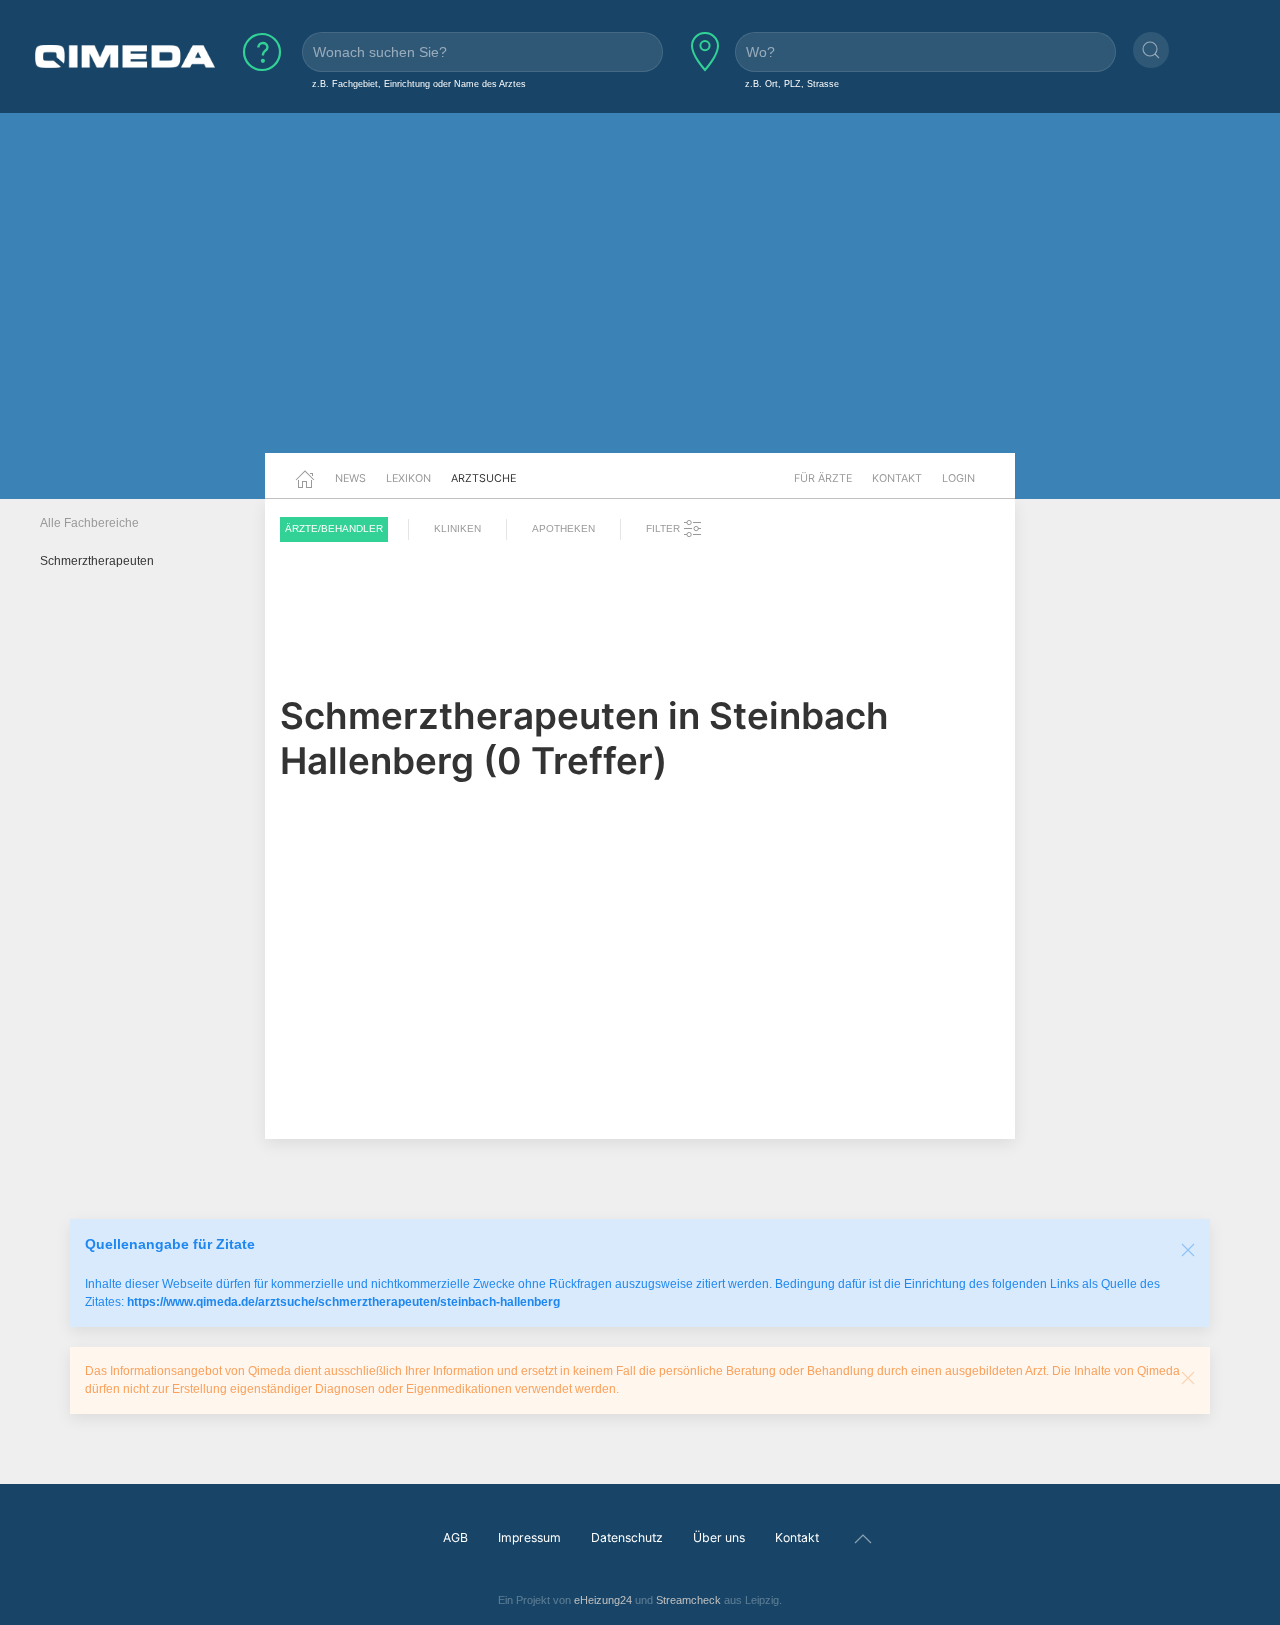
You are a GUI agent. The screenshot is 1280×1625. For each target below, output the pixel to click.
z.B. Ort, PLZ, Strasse (792, 83)
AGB (455, 1537)
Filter (664, 528)
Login (958, 478)
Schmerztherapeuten (97, 561)
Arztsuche (483, 478)
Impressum (529, 1537)
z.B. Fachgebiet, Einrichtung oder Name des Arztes (419, 83)
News (350, 478)
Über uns (719, 1537)
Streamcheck (688, 1600)
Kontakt (897, 478)
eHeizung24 (603, 1600)
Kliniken (457, 528)
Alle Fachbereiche (89, 523)
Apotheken (563, 528)
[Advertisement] (640, 298)
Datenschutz (627, 1537)
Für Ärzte (823, 478)
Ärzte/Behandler (334, 528)
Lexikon (408, 478)
